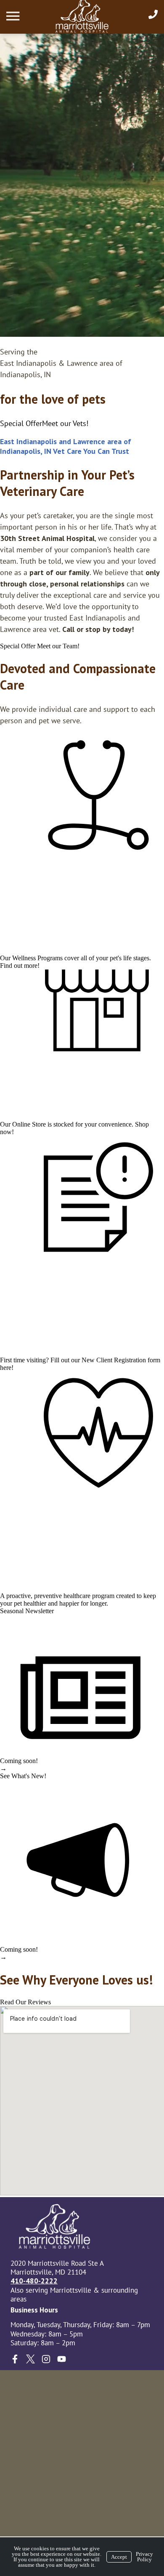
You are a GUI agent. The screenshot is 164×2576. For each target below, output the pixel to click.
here (6, 1368)
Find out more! (20, 966)
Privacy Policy (144, 2557)
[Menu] (14, 16)
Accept (119, 2557)
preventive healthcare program (74, 1596)
